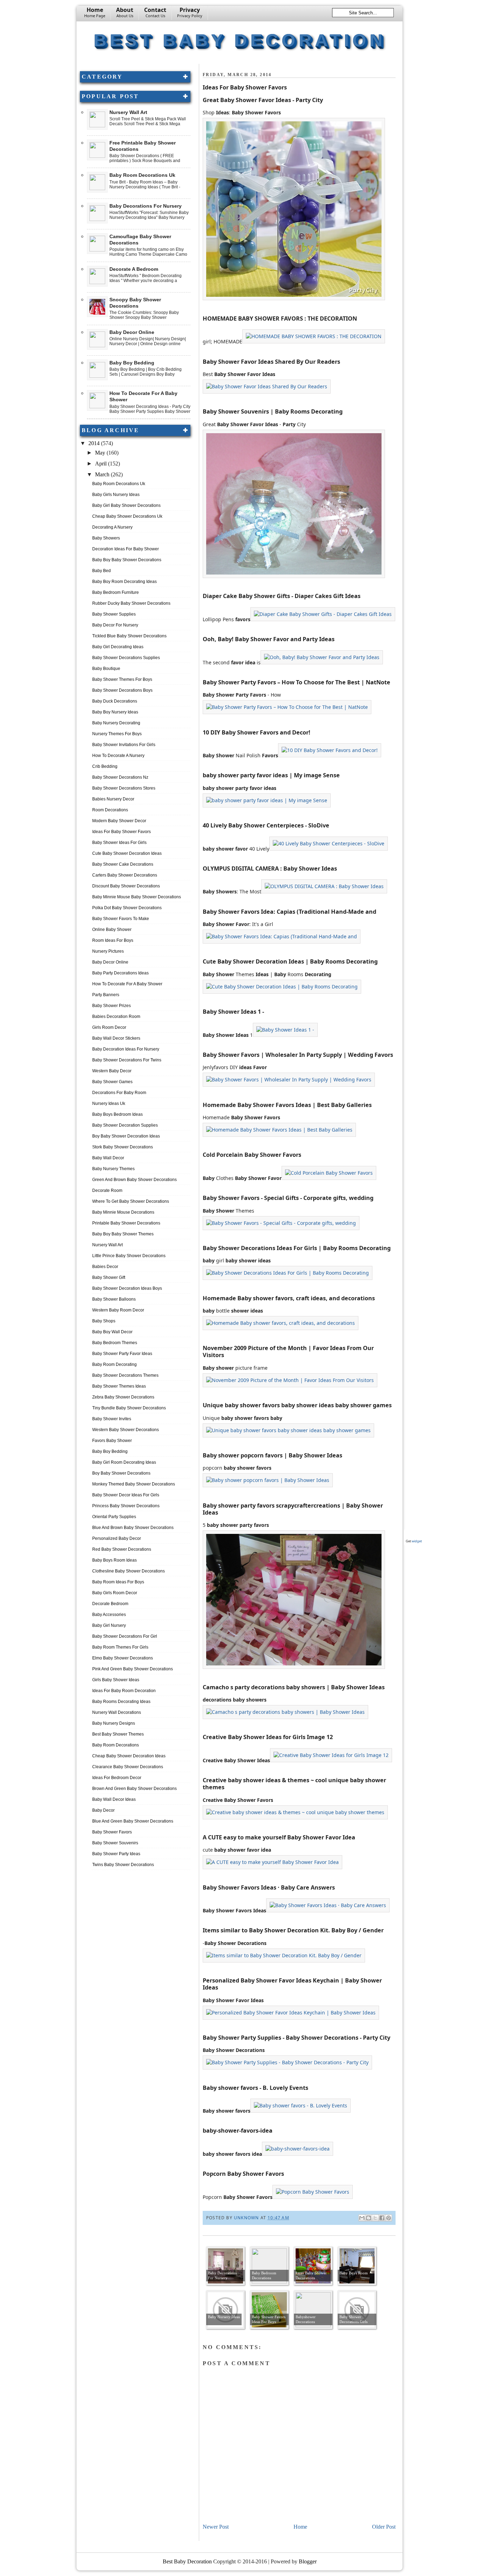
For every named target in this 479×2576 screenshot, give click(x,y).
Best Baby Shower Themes (118, 1734)
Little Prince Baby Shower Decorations (129, 1256)
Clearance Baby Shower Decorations (128, 1767)
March (103, 474)
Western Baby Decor (112, 1071)
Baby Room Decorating (114, 1364)
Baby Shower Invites (112, 1419)
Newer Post (216, 2527)
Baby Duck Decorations (115, 701)
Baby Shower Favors (112, 1832)
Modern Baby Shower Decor (119, 821)
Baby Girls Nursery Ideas (116, 495)
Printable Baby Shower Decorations (126, 1223)
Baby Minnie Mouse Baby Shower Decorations (137, 897)
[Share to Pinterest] (389, 2218)
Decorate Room (107, 1190)
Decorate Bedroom (110, 1604)
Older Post (384, 2527)
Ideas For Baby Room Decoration (124, 1691)
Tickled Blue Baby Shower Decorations (129, 636)
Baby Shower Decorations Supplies (126, 658)
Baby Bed (102, 571)
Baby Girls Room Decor (115, 1593)
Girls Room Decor (109, 1027)
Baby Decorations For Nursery (146, 206)
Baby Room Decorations (116, 1745)
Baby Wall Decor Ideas (114, 1799)
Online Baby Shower (112, 930)
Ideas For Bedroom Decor (117, 1778)
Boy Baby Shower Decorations (121, 1473)
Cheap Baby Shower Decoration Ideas (129, 1756)
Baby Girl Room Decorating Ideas (124, 1462)
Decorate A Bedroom (134, 269)
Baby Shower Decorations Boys (122, 690)
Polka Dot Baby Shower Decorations (127, 908)
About (125, 12)
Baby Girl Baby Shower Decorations (126, 505)
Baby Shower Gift (109, 1277)
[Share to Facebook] (382, 2218)
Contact (155, 12)
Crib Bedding (105, 766)
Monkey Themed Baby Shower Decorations (134, 1484)
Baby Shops (104, 1321)
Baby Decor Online (132, 332)
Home (95, 12)
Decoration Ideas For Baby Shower (126, 549)
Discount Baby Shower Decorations (126, 886)
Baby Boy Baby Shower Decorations (127, 560)
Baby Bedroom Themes (115, 1343)
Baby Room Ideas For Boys (118, 1582)
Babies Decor (105, 1267)
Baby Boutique (106, 669)
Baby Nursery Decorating (116, 723)
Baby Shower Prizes (112, 1006)
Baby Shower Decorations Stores (124, 788)
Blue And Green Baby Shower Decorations (133, 1821)
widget (417, 1541)
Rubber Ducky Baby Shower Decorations (131, 603)
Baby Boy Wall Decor (112, 1332)
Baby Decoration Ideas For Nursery (126, 1049)
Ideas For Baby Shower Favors (122, 832)
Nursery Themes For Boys (117, 734)
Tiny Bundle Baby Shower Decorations (129, 1408)
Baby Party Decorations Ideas (120, 973)
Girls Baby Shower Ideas (116, 1680)
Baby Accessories (109, 1615)
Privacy (190, 12)
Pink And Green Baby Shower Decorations (133, 1669)
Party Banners (106, 995)
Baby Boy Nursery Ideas (115, 712)
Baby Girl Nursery (109, 1625)
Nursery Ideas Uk (109, 1103)
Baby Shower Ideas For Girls (119, 843)
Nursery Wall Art (128, 112)
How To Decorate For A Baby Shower (127, 984)
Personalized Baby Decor (117, 1538)
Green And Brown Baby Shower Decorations (134, 1180)
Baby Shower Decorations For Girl (125, 1636)
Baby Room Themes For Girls (120, 1647)
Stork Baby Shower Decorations (123, 1147)
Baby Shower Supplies (114, 614)
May (101, 453)
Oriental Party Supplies (114, 1517)
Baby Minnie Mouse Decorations (123, 1212)
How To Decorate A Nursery (118, 756)
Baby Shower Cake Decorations (123, 864)
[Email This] (362, 2218)
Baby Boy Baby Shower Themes (123, 1234)
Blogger (308, 2561)
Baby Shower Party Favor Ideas (122, 1354)
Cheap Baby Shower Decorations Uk (127, 516)
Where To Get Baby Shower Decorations (131, 1201)
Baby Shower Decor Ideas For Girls (126, 1495)
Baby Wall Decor (108, 1158)
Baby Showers (106, 538)
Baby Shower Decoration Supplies (125, 1125)
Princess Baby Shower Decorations (126, 1506)
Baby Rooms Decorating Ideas (121, 1702)
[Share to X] (375, 2218)
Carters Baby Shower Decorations (125, 875)
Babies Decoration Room (116, 1017)
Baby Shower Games (112, 1082)
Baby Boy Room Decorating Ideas (124, 582)
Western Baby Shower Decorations (126, 1430)
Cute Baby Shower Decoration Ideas (127, 853)
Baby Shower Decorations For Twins (127, 1060)
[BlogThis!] (369, 2218)
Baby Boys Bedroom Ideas (117, 1114)
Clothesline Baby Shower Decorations (129, 1571)
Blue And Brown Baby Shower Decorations (133, 1528)
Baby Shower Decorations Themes (125, 1375)
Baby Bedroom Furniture (116, 592)
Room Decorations (110, 810)
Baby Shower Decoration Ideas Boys (127, 1288)
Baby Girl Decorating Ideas (118, 647)
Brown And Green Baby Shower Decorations (134, 1789)
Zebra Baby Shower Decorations (123, 1397)
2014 (95, 443)
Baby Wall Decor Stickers (116, 1038)
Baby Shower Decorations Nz (120, 777)
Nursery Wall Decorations (117, 1712)
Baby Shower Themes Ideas (119, 1386)
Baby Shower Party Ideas (116, 1854)
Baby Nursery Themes (113, 1169)
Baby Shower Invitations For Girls (124, 745)
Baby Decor (103, 1810)
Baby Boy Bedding (132, 363)
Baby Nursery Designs (114, 1723)
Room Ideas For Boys (113, 940)
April (102, 464)
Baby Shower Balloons (114, 1299)
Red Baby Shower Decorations (122, 1549)
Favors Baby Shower (112, 1441)
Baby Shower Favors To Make (121, 919)
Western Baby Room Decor (118, 1310)
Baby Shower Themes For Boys (122, 679)
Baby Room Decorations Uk (142, 175)
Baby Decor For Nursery (115, 625)
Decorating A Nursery (112, 527)
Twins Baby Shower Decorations (123, 1865)
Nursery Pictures (108, 951)
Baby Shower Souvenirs (115, 1843)
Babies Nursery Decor (113, 799)
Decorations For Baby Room (119, 1093)
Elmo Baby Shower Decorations (123, 1658)
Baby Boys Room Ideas (114, 1560)
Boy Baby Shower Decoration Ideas (126, 1136)
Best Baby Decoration (240, 40)
